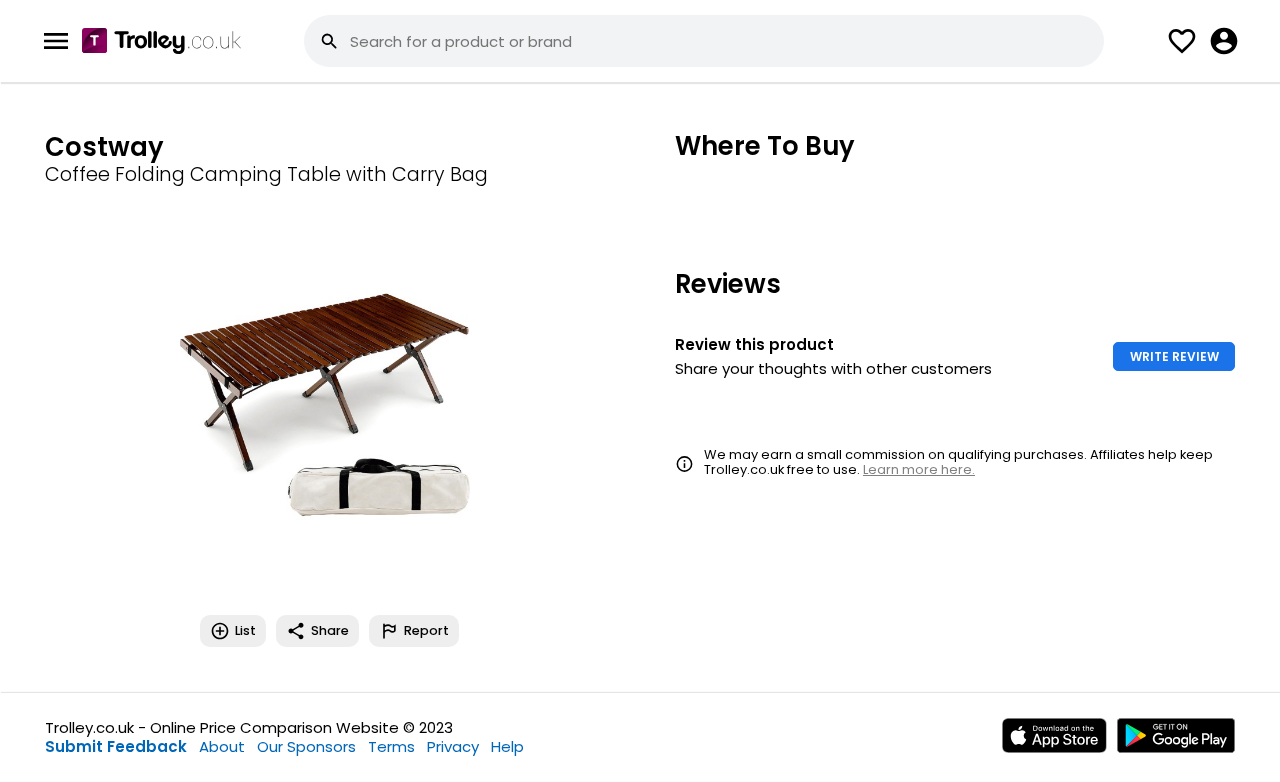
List (245, 630)
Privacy (453, 746)
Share (330, 630)
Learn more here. (919, 469)
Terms (391, 746)
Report (426, 630)
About (222, 746)
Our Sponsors (306, 746)
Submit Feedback (116, 746)
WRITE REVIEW (1174, 356)
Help (507, 746)
